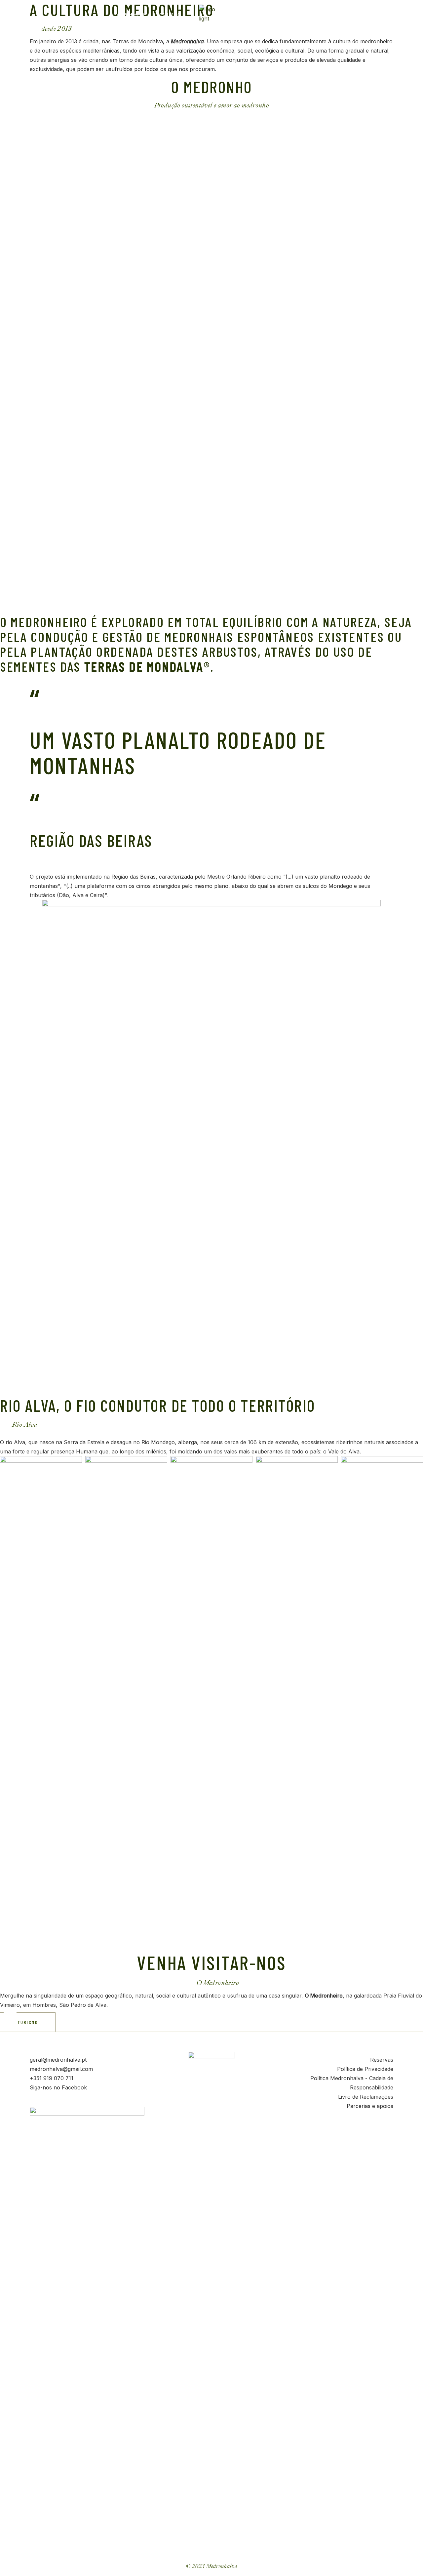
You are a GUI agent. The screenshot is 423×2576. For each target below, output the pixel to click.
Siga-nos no (46, 2087)
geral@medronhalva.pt (58, 2060)
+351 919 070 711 (52, 2078)
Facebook (74, 2087)
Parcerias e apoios (370, 2106)
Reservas (382, 2060)
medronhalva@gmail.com (61, 2069)
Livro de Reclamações (366, 2097)
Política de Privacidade (365, 2069)
